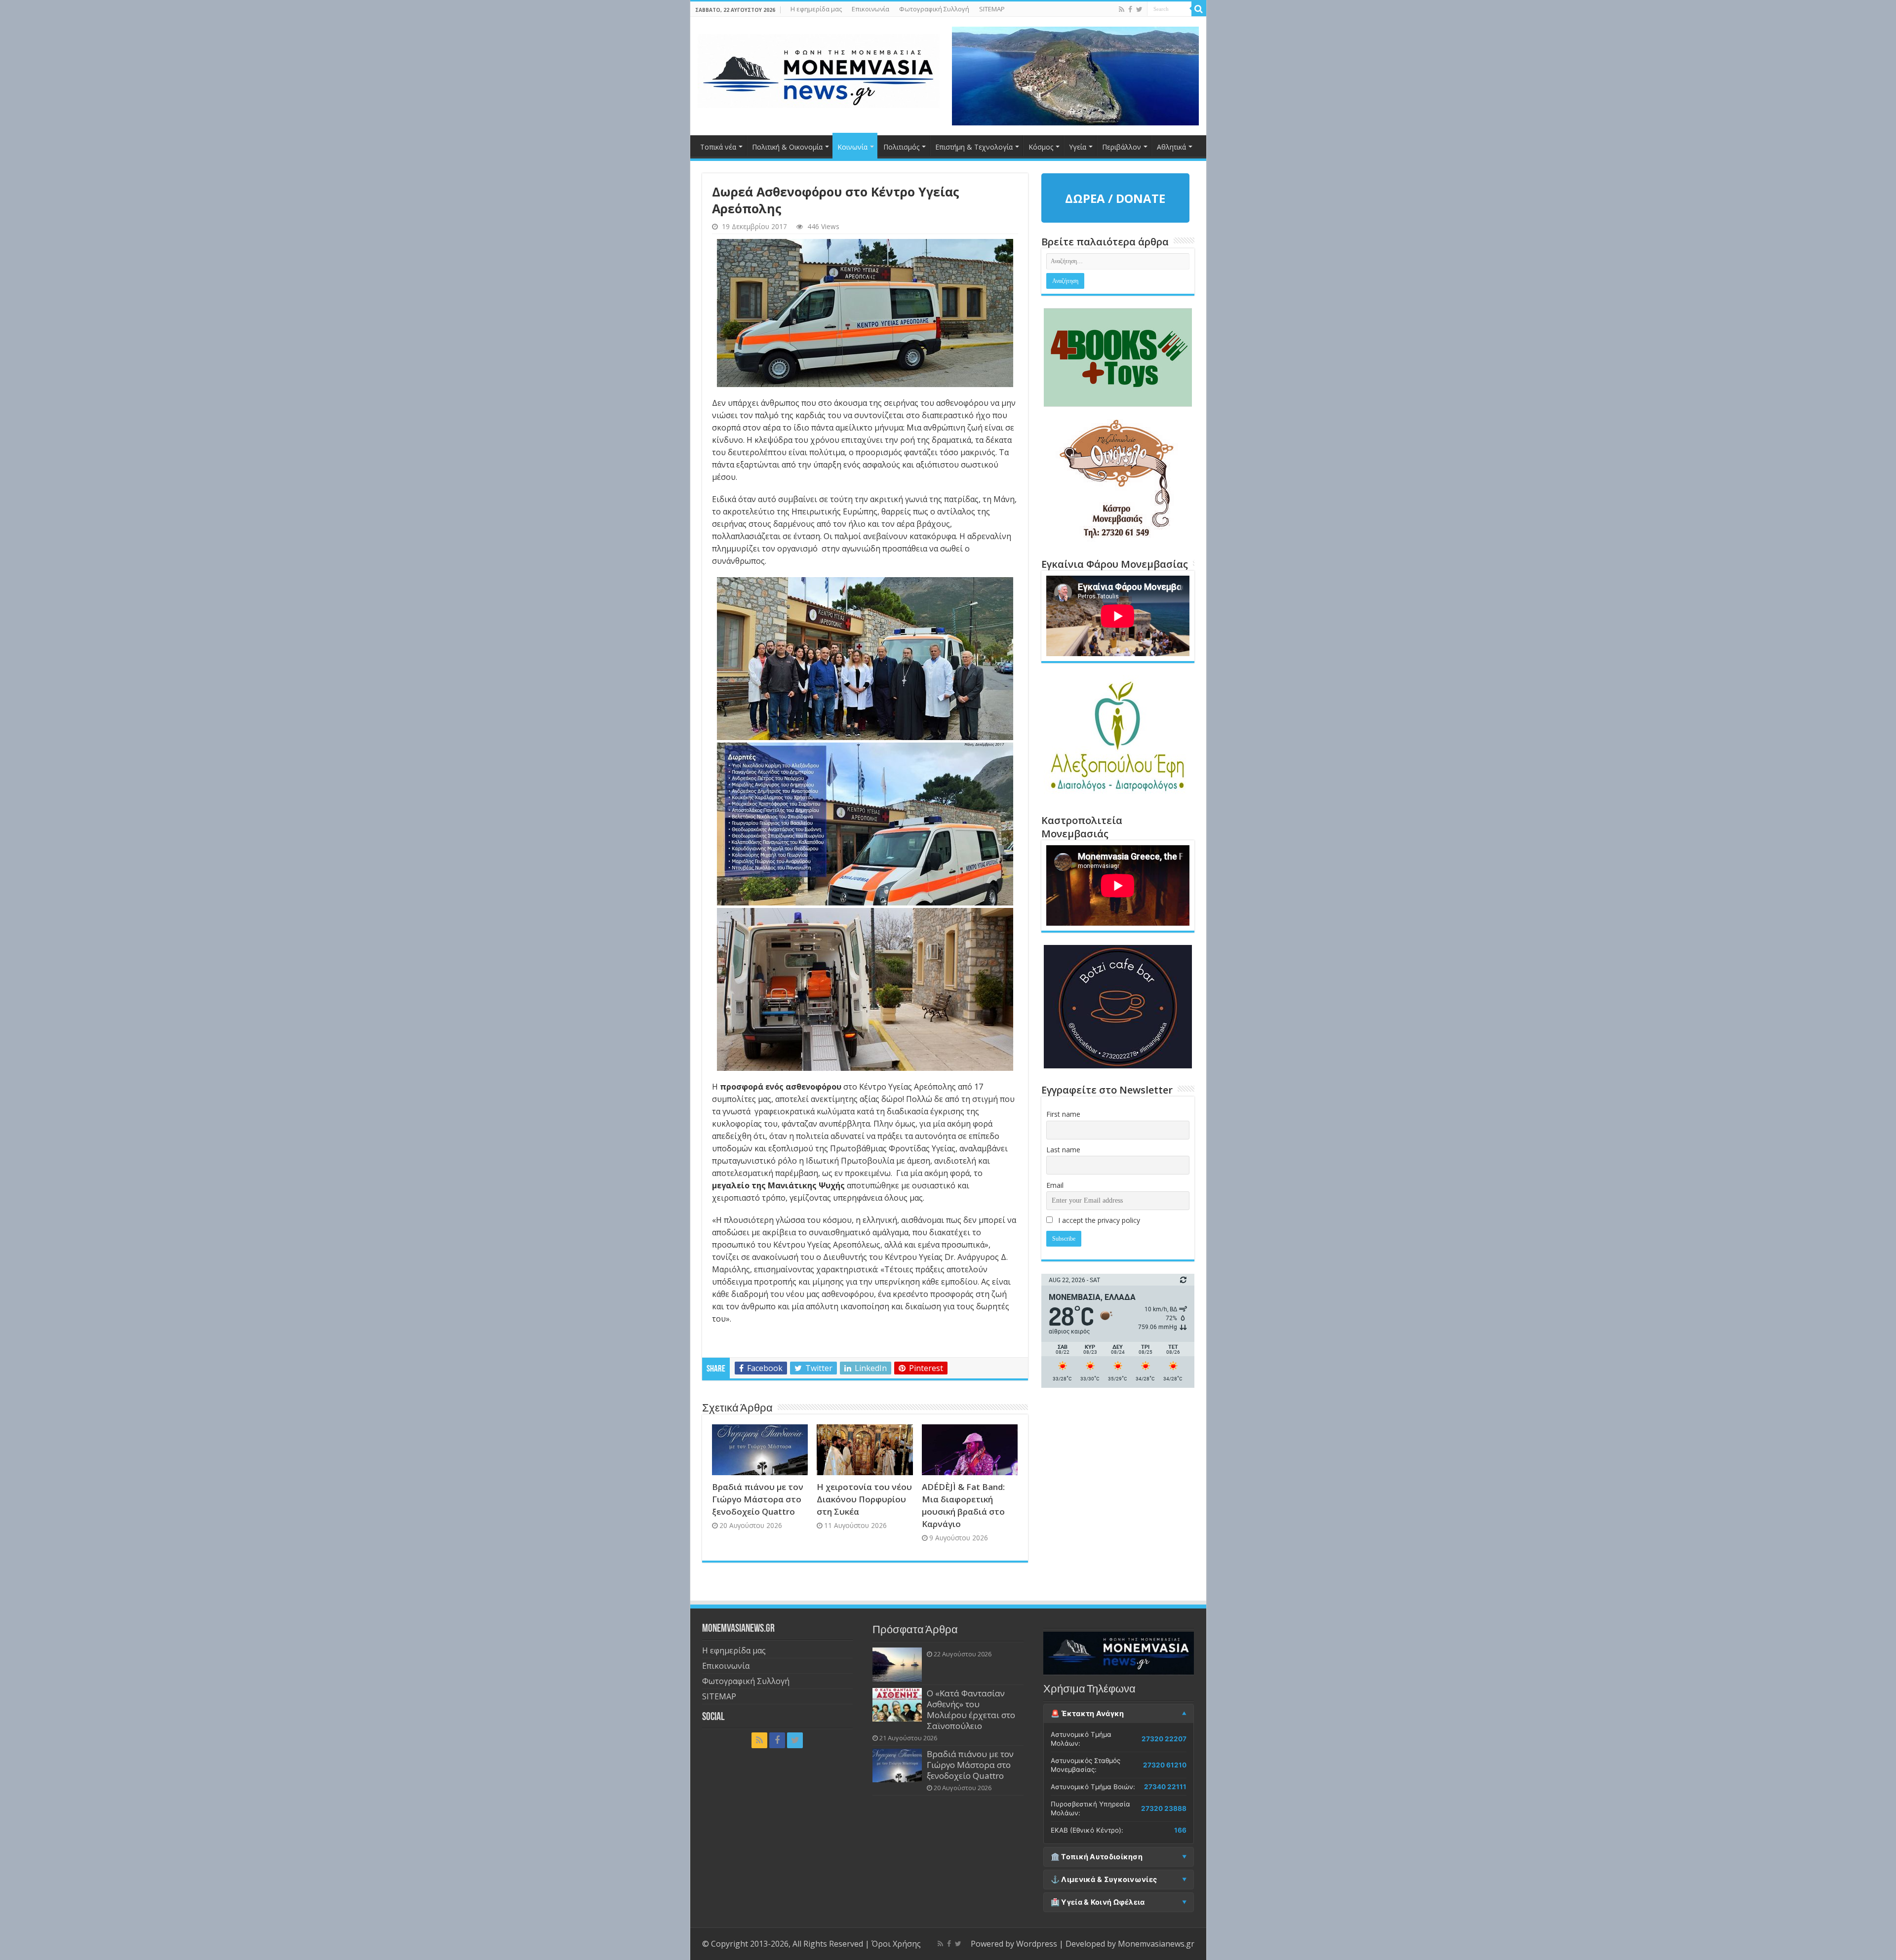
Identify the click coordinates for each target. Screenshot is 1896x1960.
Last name (1063, 1150)
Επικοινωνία (870, 9)
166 (1180, 1830)
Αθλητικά (1171, 147)
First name (1063, 1114)
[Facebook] (1130, 9)
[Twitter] (1139, 9)
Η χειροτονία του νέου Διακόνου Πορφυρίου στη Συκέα (864, 1499)
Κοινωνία (852, 147)
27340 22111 (1165, 1787)
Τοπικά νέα (718, 147)
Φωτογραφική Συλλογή (934, 9)
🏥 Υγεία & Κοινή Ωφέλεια (1098, 1902)
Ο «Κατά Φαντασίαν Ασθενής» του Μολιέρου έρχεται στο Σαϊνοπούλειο (971, 1709)
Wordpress (1037, 1944)
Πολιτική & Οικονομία (787, 147)
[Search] (1199, 9)
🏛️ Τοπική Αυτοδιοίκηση (1097, 1857)
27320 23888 (1164, 1808)
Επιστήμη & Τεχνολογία (974, 147)
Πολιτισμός (901, 147)
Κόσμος (1041, 147)
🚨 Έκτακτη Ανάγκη (1087, 1714)
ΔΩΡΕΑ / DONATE (1115, 198)
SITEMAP (992, 9)
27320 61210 (1165, 1765)
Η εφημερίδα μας (816, 9)
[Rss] (1122, 9)
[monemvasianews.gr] (819, 69)
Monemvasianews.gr (1156, 1944)
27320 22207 (1164, 1739)
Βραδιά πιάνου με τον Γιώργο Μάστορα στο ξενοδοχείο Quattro (758, 1499)
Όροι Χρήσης (896, 1944)
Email (1055, 1185)
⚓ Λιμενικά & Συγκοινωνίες (1104, 1880)
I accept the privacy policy (1098, 1220)
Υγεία (1078, 147)
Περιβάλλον (1122, 147)
